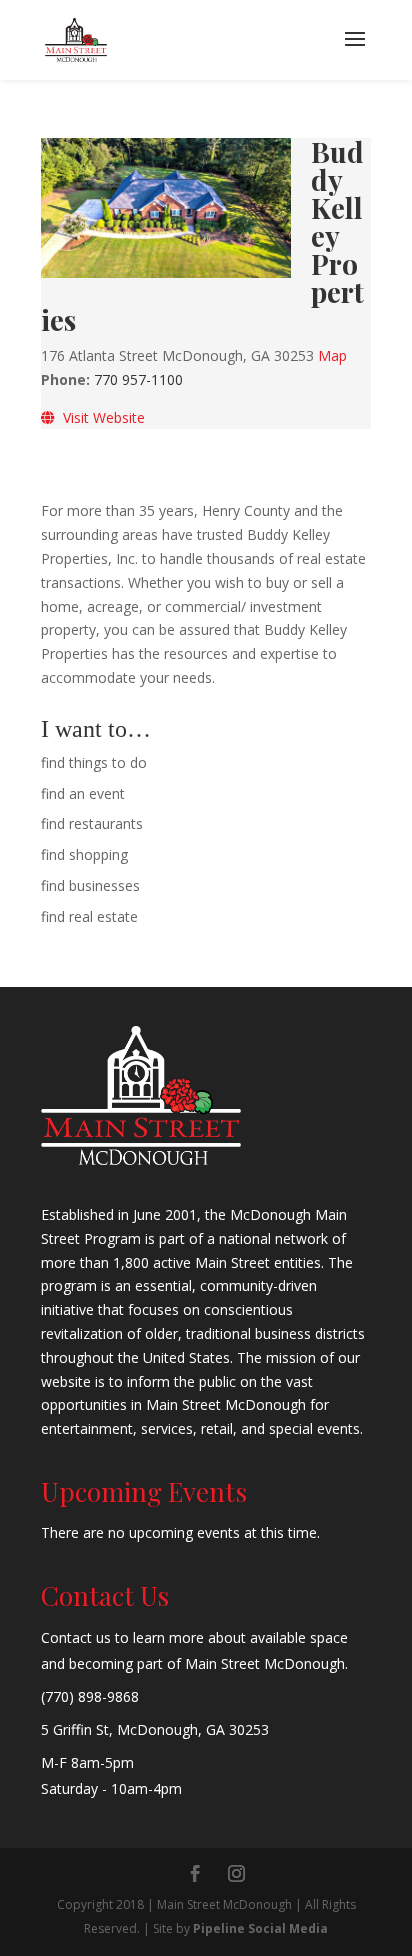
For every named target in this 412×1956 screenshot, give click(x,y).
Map (332, 355)
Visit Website (100, 417)
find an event (83, 793)
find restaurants (92, 823)
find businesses (90, 885)
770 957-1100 (138, 379)
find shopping (84, 854)
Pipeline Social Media (260, 1928)
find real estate (89, 916)
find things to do (94, 762)
